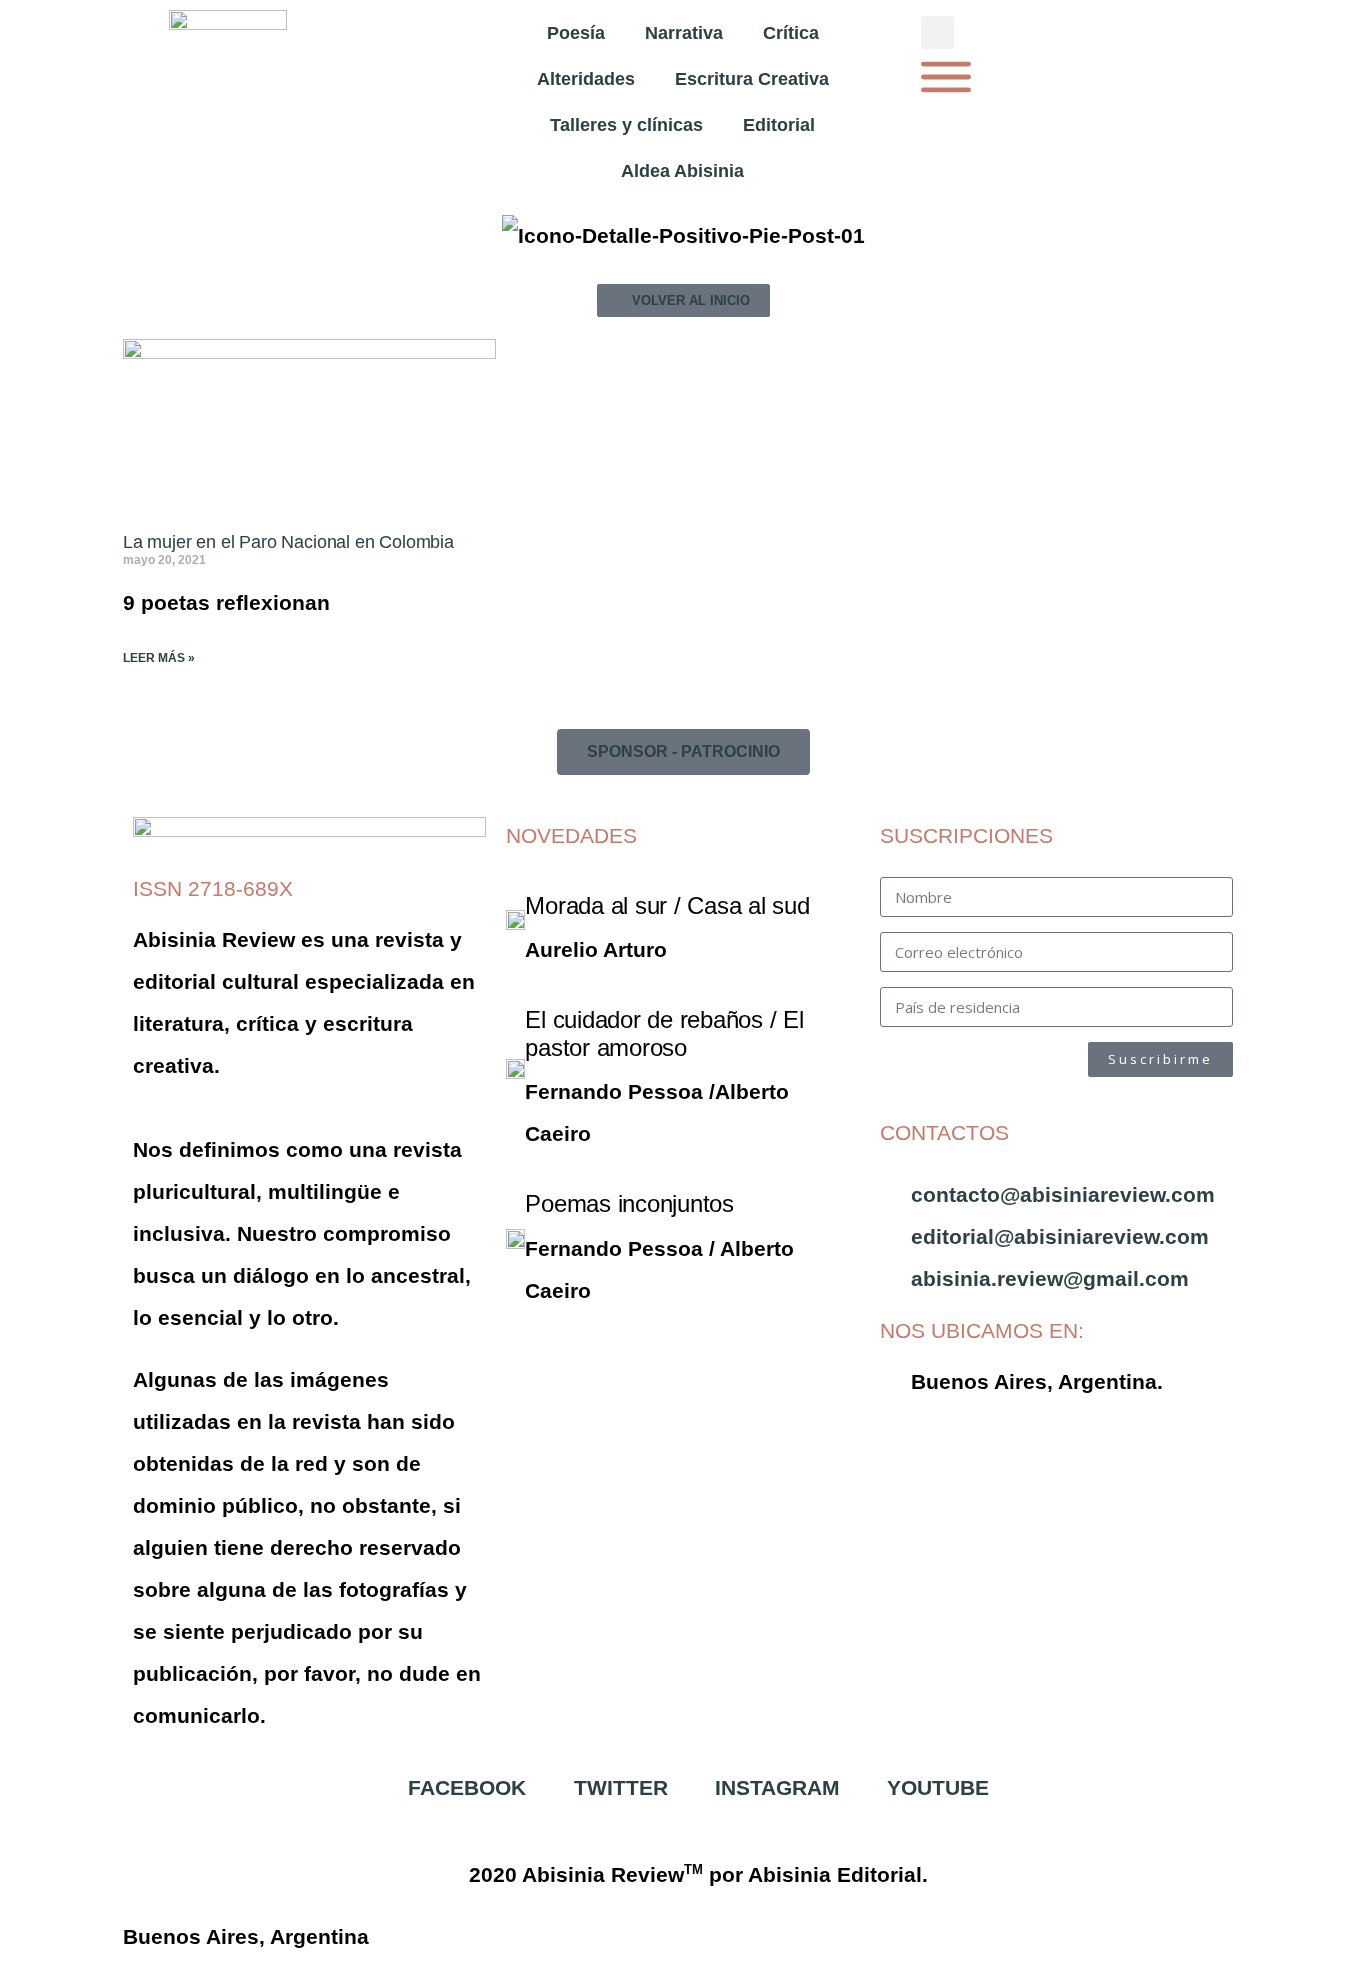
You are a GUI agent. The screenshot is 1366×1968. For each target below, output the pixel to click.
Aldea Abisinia (682, 171)
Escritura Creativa (752, 79)
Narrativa (684, 33)
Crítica (791, 33)
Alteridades (586, 79)
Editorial (779, 125)
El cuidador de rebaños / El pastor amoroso (664, 1033)
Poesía (576, 33)
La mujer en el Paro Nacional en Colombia (288, 542)
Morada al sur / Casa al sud (667, 905)
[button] (937, 32)
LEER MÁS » (159, 658)
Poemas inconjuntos (629, 1203)
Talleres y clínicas (626, 125)
